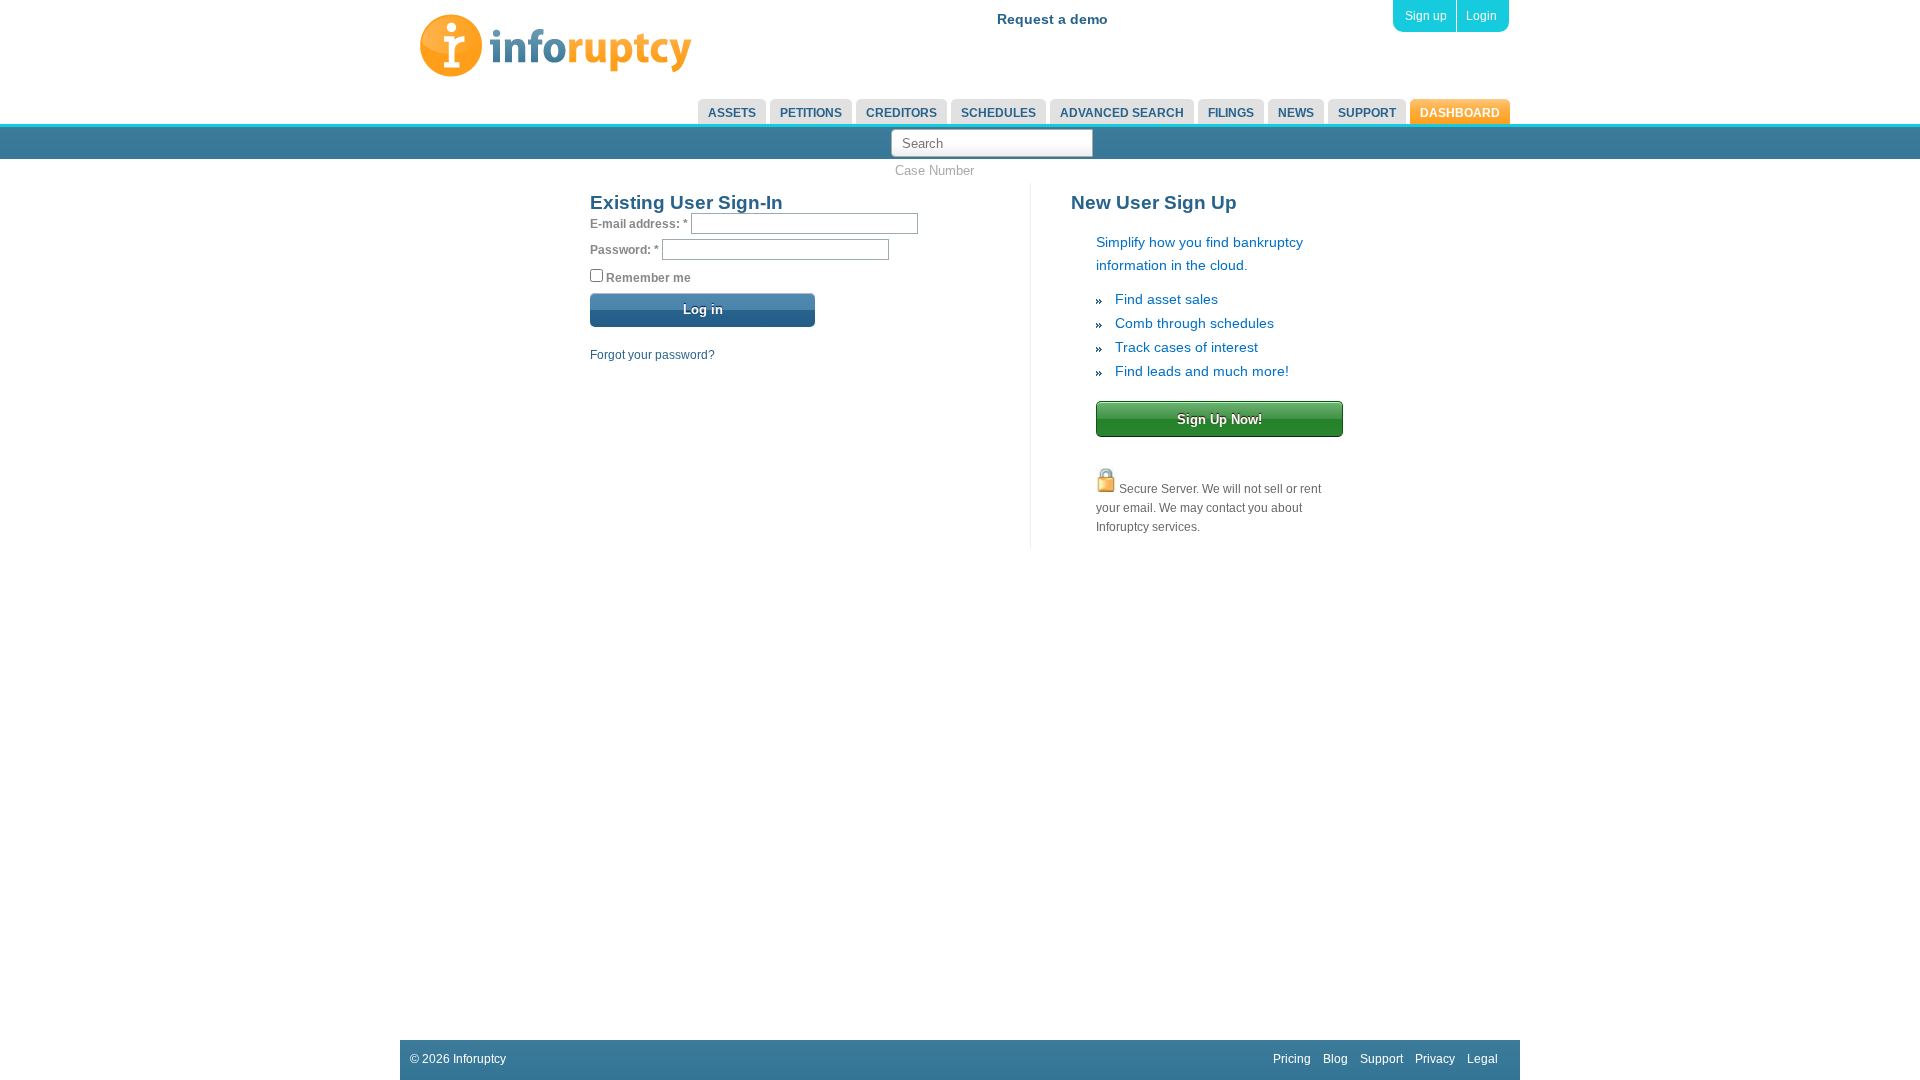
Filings (1231, 113)
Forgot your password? (652, 355)
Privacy (1435, 1059)
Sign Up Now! (1219, 419)
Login (1481, 16)
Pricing (1292, 1059)
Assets (732, 113)
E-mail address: (639, 224)
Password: (624, 250)
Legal (1482, 1059)
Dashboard (1460, 113)
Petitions (811, 113)
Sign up (1426, 16)
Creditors (901, 113)
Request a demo (1052, 19)
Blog (1335, 1059)
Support (1367, 113)
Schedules (998, 113)
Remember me (647, 278)
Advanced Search (1122, 113)
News (1296, 113)
